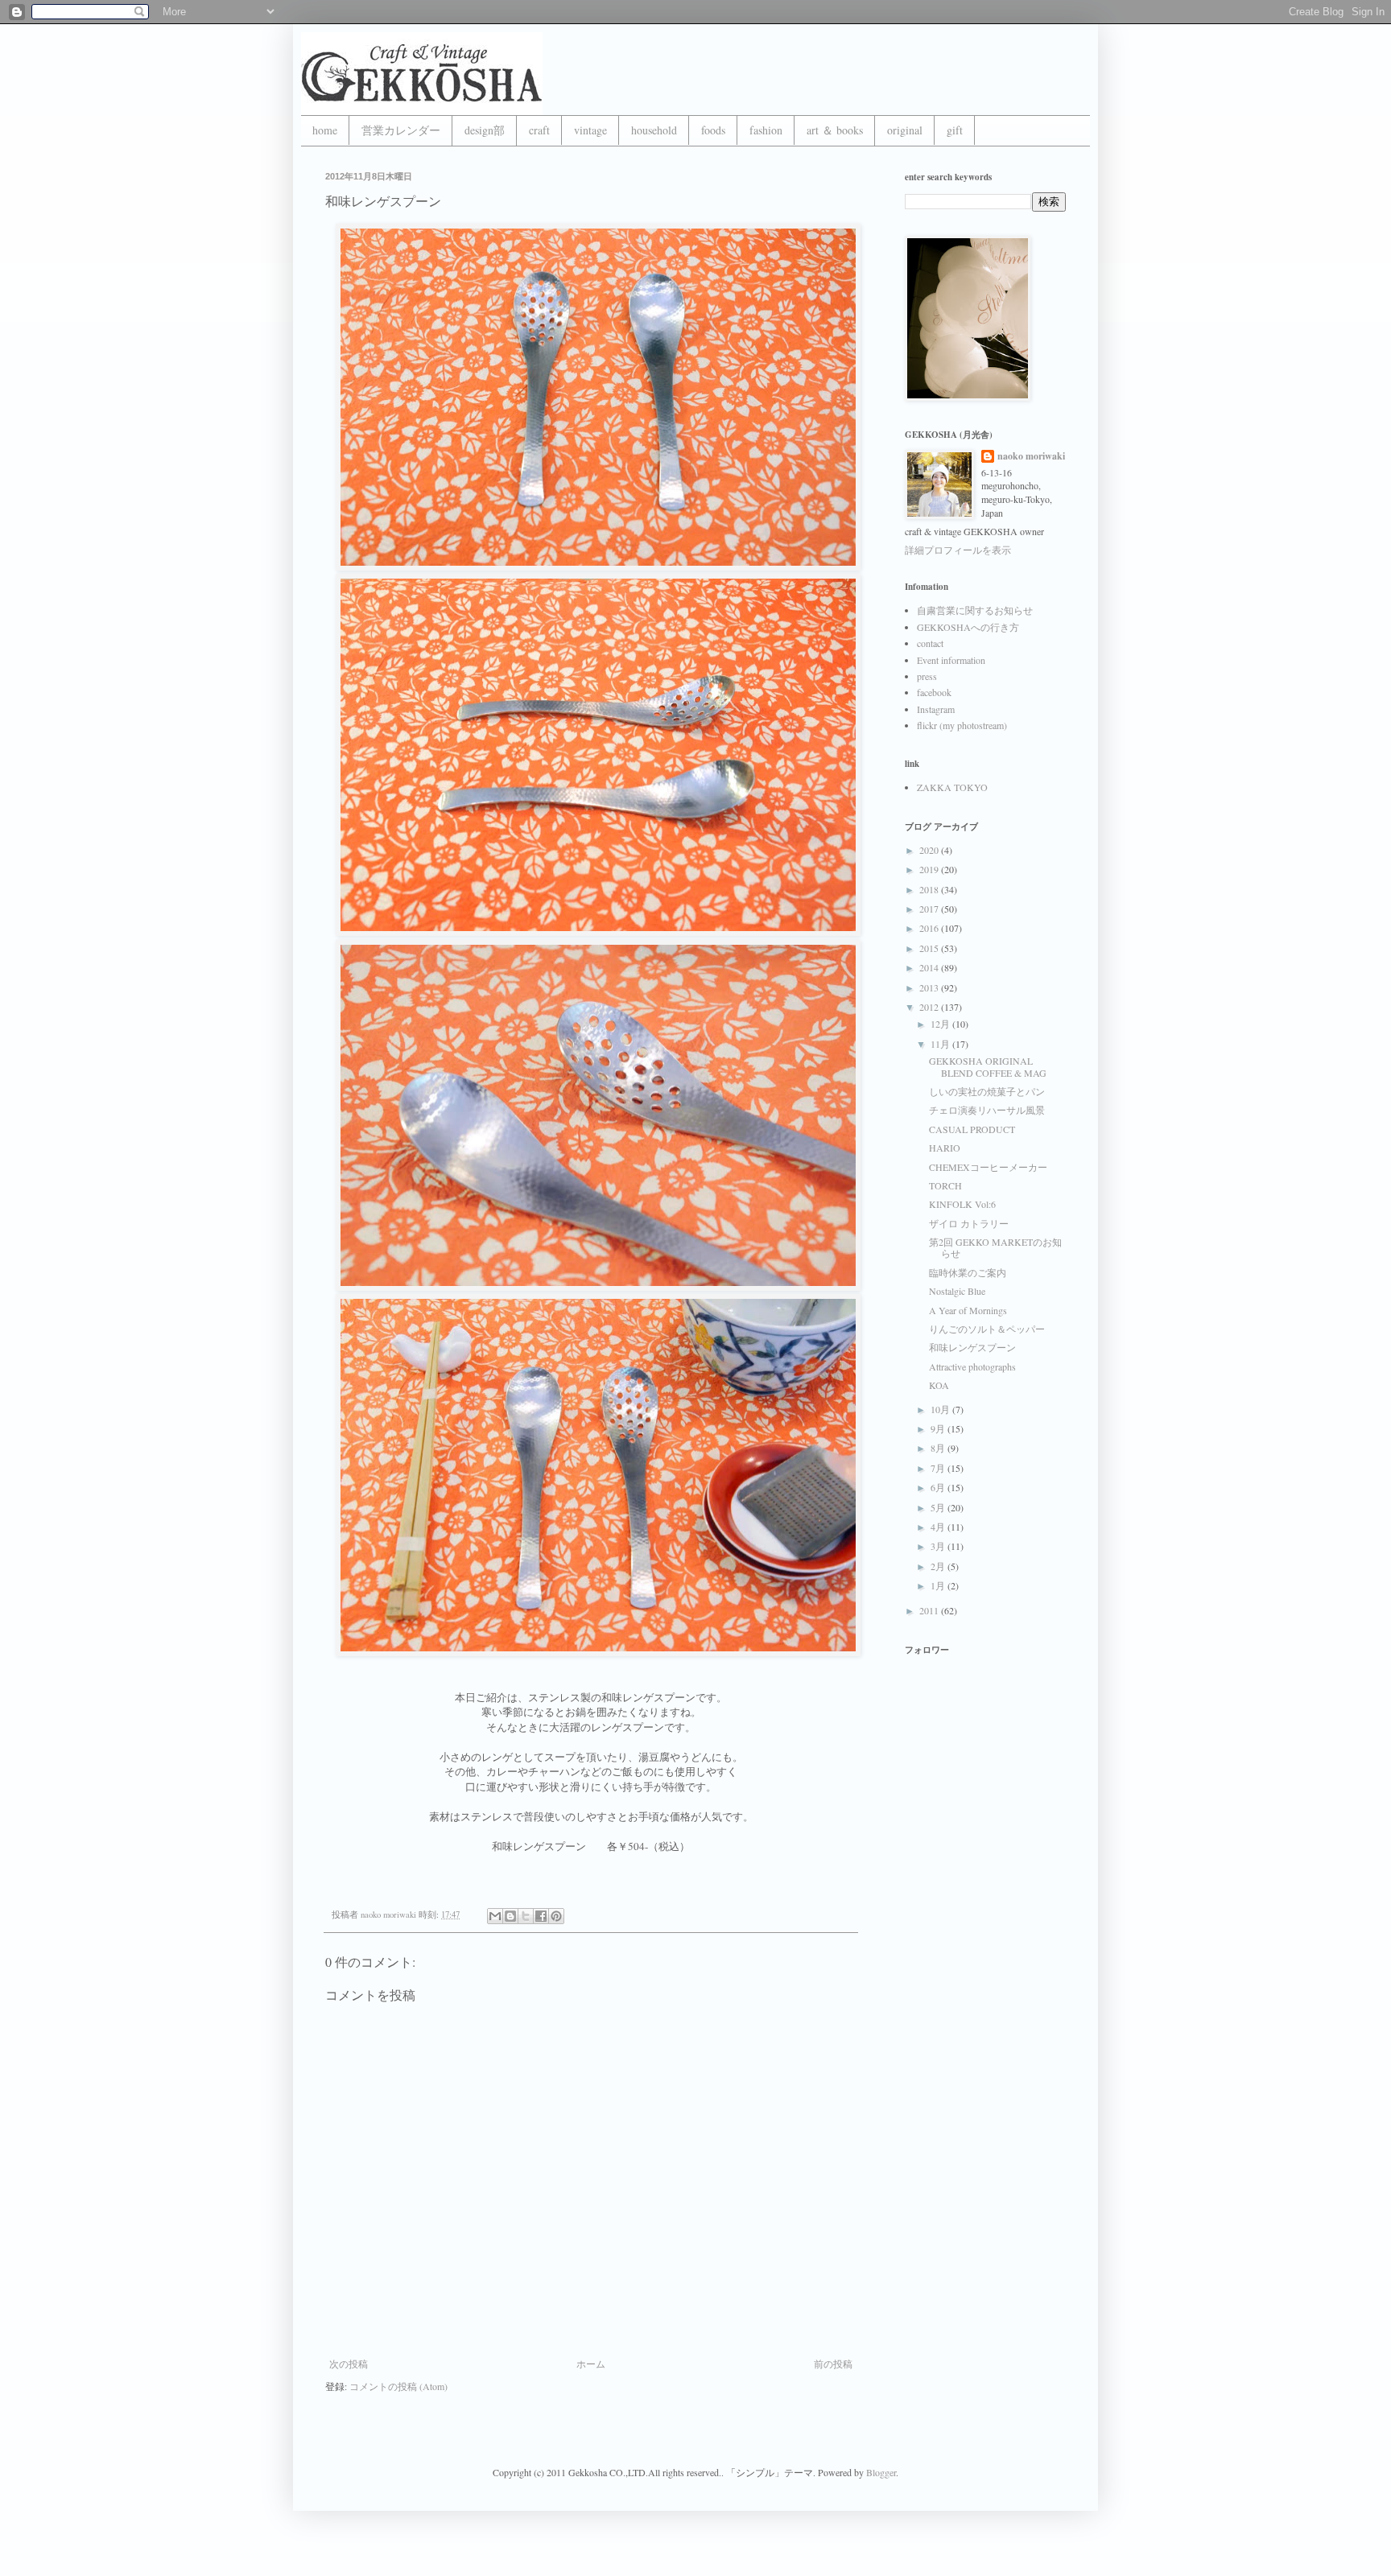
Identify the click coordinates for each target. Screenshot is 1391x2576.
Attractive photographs (972, 1366)
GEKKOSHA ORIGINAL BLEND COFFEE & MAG (988, 1066)
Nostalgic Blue (957, 1291)
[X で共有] (526, 1916)
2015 (930, 948)
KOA (939, 1385)
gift (955, 130)
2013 (930, 987)
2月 (939, 1566)
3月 (939, 1546)
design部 (485, 130)
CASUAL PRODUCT (972, 1129)
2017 (930, 909)
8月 (939, 1448)
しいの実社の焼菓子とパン (987, 1091)
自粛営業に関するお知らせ (975, 610)
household (654, 130)
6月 (939, 1487)
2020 (930, 850)
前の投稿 (833, 2364)
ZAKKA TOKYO (952, 787)
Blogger (881, 2472)
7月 (939, 1468)
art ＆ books (835, 130)
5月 (939, 1507)
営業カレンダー (401, 130)
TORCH (945, 1185)
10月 (941, 1409)
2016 (930, 928)
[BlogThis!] (510, 1916)
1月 (939, 1585)
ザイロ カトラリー (969, 1223)
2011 (930, 1610)
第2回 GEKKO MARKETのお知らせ (995, 1247)
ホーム (591, 2364)
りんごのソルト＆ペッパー (987, 1329)
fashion (766, 130)
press (927, 676)
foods (713, 130)
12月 (941, 1024)
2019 (930, 869)
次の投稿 (349, 2364)
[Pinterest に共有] (556, 1916)
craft (539, 130)
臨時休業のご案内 (968, 1272)
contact (930, 643)
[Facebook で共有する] (541, 1916)
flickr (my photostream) (962, 725)
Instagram (936, 709)
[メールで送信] (495, 1916)
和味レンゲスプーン (972, 1347)
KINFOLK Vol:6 (962, 1204)
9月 (939, 1428)
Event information (951, 660)
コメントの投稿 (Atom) (398, 2386)
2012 (930, 1007)
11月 (941, 1044)
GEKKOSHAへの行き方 (968, 627)
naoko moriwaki (1031, 456)
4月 (939, 1527)
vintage (590, 130)
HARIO (945, 1148)
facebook (934, 692)
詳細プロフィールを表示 (958, 550)
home (325, 130)
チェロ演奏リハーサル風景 (987, 1110)
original (905, 130)
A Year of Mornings (968, 1310)
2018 (930, 889)
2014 (930, 967)
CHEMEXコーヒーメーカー (988, 1167)
